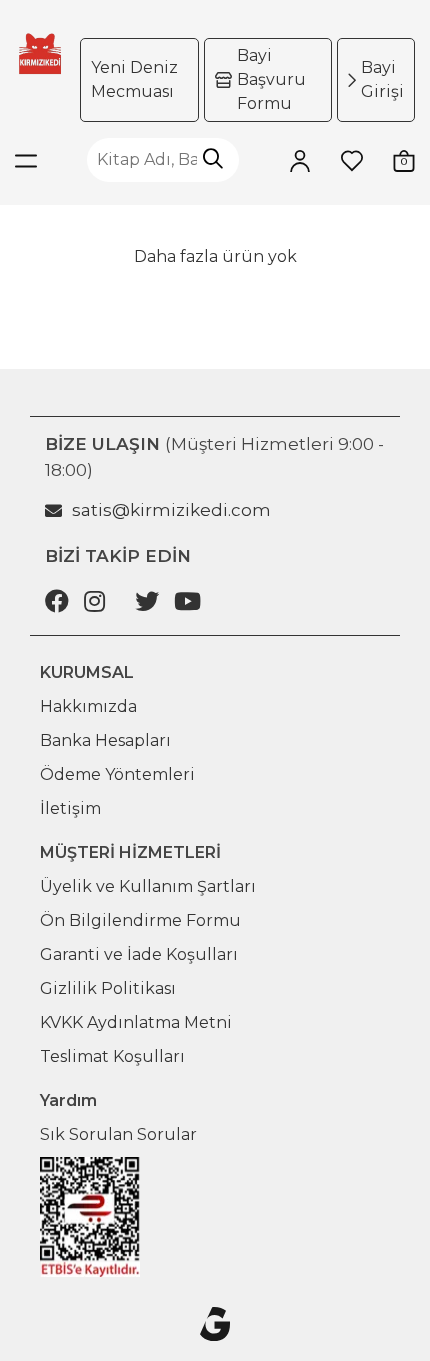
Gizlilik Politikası (108, 988)
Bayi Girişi (382, 79)
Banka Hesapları (105, 740)
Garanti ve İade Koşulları (139, 954)
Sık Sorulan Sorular (118, 1134)
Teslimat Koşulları (112, 1056)
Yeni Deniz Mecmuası (134, 79)
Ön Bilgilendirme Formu (140, 920)
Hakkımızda (88, 706)
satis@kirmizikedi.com (171, 510)
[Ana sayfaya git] (40, 53)
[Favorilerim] (352, 160)
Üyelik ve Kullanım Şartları (148, 886)
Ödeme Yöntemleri (117, 774)
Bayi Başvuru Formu (271, 79)
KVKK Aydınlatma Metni (136, 1022)
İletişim (70, 808)
